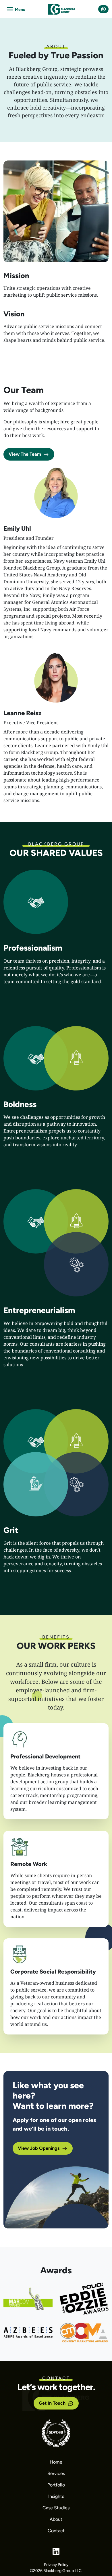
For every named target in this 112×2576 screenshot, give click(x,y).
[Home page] (62, 9)
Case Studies (56, 2508)
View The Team (25, 454)
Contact (56, 2531)
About (56, 2519)
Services (56, 2473)
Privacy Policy (56, 2565)
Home (56, 2462)
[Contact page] (103, 9)
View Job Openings (39, 2148)
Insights (56, 2496)
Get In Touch (52, 2403)
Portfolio (56, 2485)
